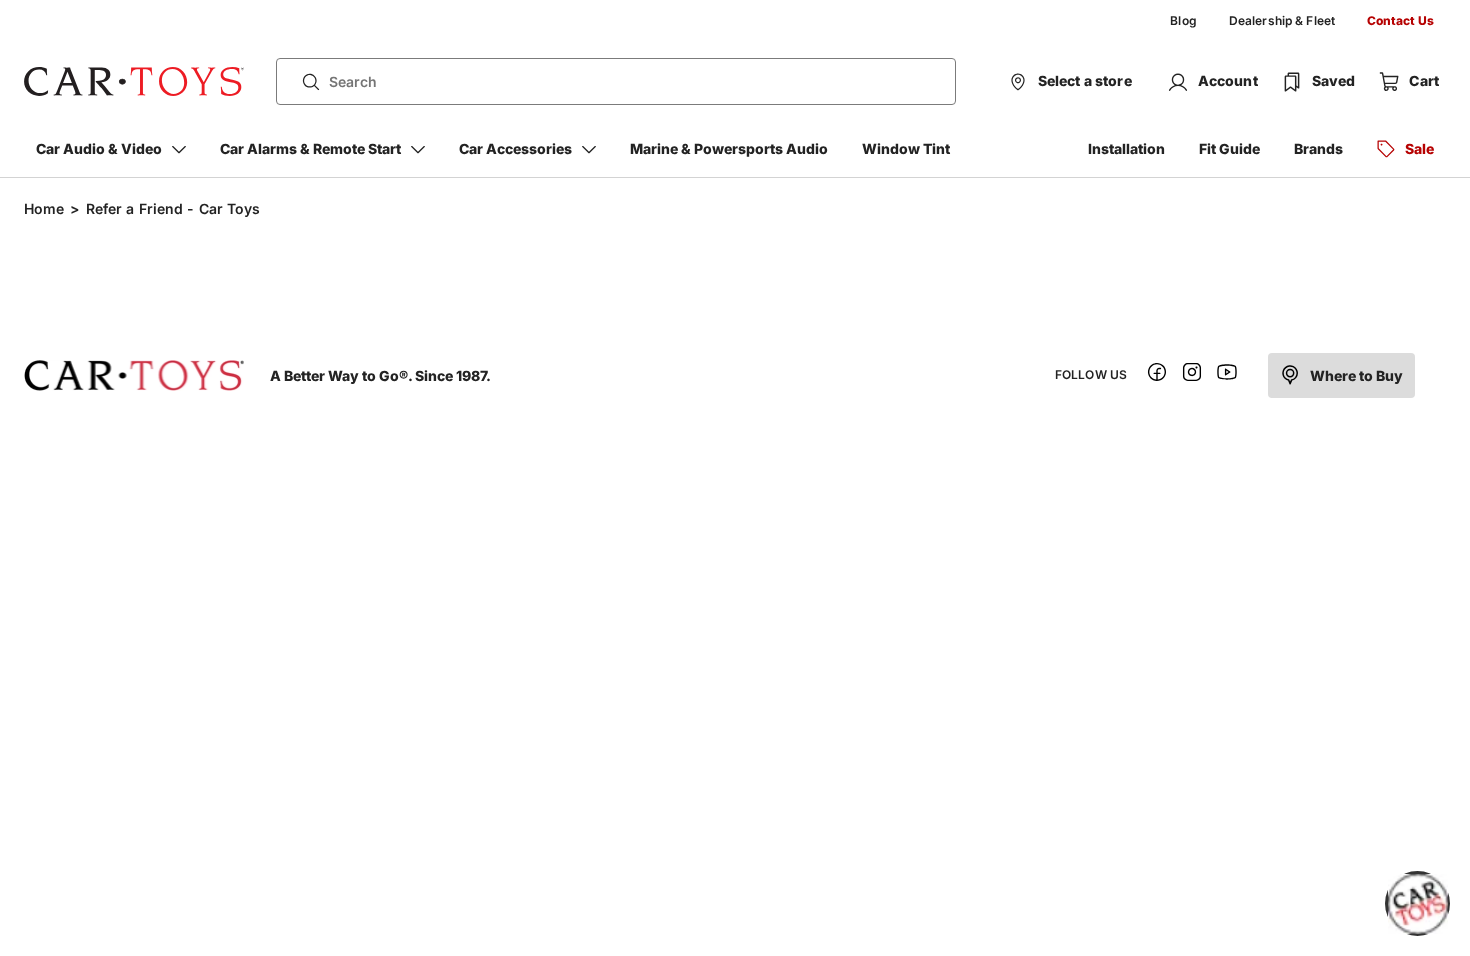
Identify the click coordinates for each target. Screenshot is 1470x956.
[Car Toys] (134, 82)
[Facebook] (1157, 375)
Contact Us (1400, 20)
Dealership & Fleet (1282, 20)
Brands (1318, 148)
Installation (1126, 148)
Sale (1419, 148)
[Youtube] (1227, 375)
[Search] (303, 82)
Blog (1183, 20)
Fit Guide (1229, 148)
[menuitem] (1183, 21)
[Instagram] (1192, 375)
